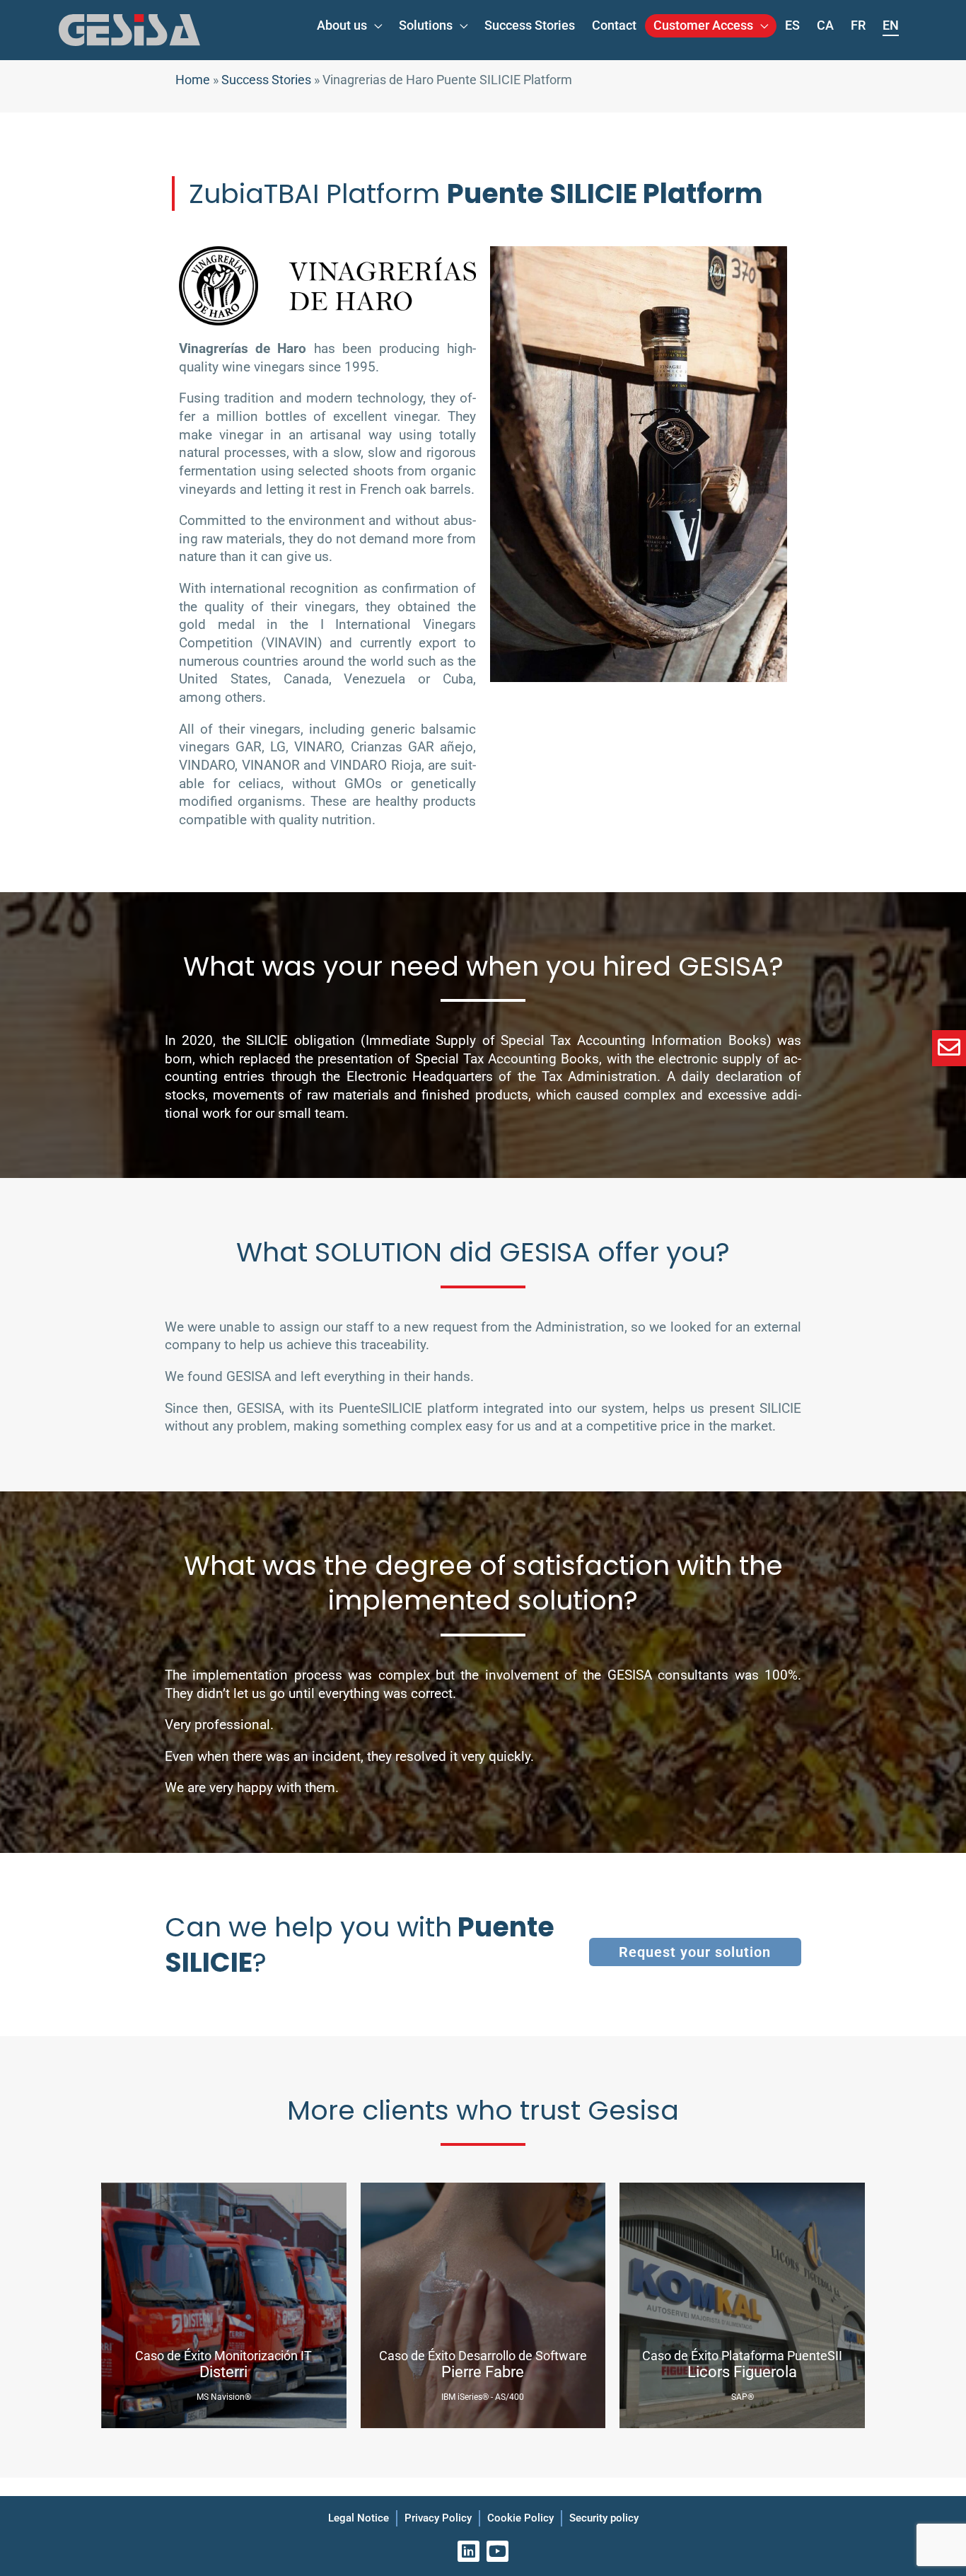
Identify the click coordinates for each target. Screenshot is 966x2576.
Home (193, 80)
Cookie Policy (520, 2518)
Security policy (604, 2518)
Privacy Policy (438, 2518)
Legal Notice (359, 2518)
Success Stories (266, 80)
